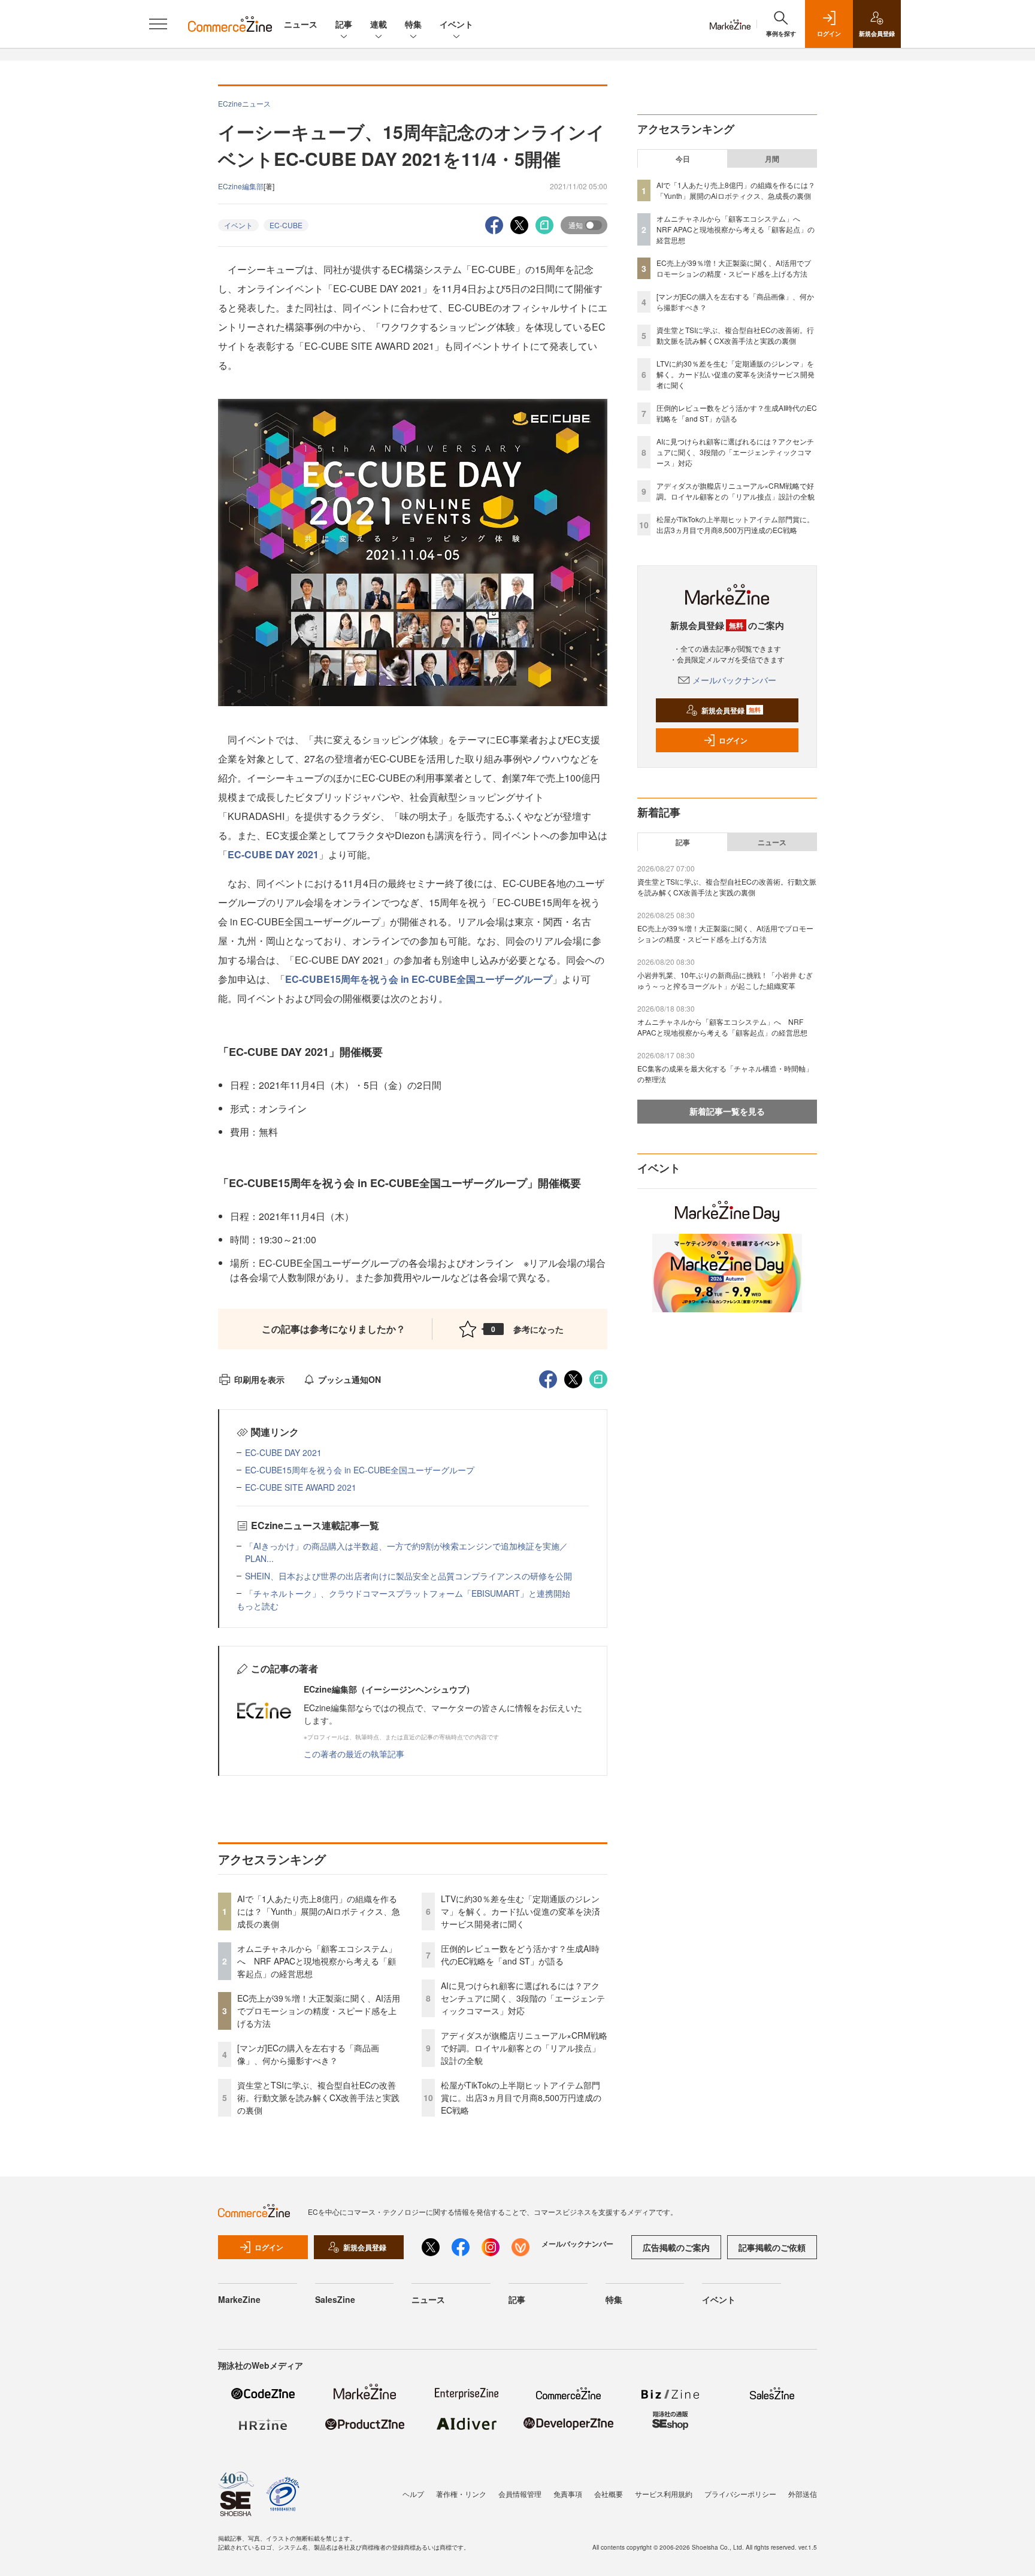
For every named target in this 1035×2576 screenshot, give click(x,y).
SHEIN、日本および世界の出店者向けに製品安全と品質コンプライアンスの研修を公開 (408, 1576)
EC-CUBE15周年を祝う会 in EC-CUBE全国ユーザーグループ (419, 979)
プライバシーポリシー (740, 2494)
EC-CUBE (286, 225)
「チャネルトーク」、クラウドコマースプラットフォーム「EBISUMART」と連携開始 (408, 1593)
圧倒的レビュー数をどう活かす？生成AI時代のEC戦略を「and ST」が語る (520, 1955)
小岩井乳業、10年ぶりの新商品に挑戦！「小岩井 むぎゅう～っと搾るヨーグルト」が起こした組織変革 (725, 980)
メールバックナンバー (734, 680)
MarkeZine (239, 2299)
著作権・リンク (461, 2494)
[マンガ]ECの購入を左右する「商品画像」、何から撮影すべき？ (308, 2054)
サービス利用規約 (664, 2494)
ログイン (733, 740)
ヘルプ (413, 2494)
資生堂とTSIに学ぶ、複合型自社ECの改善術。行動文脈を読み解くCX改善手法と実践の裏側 (318, 2097)
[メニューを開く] (158, 24)
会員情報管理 (520, 2494)
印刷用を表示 (259, 1379)
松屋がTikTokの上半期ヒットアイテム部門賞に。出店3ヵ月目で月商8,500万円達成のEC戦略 (521, 2097)
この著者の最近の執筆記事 (354, 1754)
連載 (379, 24)
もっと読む (258, 1606)
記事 (344, 24)
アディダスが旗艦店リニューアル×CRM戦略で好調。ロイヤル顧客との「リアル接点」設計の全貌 (524, 2048)
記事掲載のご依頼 (772, 2247)
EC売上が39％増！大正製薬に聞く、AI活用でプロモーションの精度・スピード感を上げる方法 (319, 2011)
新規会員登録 (731, 710)
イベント (456, 24)
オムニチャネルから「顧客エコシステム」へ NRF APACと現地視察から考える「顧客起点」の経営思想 (317, 1961)
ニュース (301, 24)
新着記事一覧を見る (727, 1111)
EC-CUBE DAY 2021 (273, 854)
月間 (772, 159)
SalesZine (335, 2299)
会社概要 (609, 2494)
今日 (683, 159)
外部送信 (803, 2494)
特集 (413, 24)
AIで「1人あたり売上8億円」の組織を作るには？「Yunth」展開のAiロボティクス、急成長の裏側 (319, 1911)
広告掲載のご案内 (676, 2247)
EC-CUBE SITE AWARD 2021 (301, 1487)
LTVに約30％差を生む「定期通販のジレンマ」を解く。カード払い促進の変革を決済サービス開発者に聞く (520, 1911)
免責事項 (568, 2494)
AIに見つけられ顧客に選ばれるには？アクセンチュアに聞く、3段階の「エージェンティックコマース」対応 (523, 1998)
